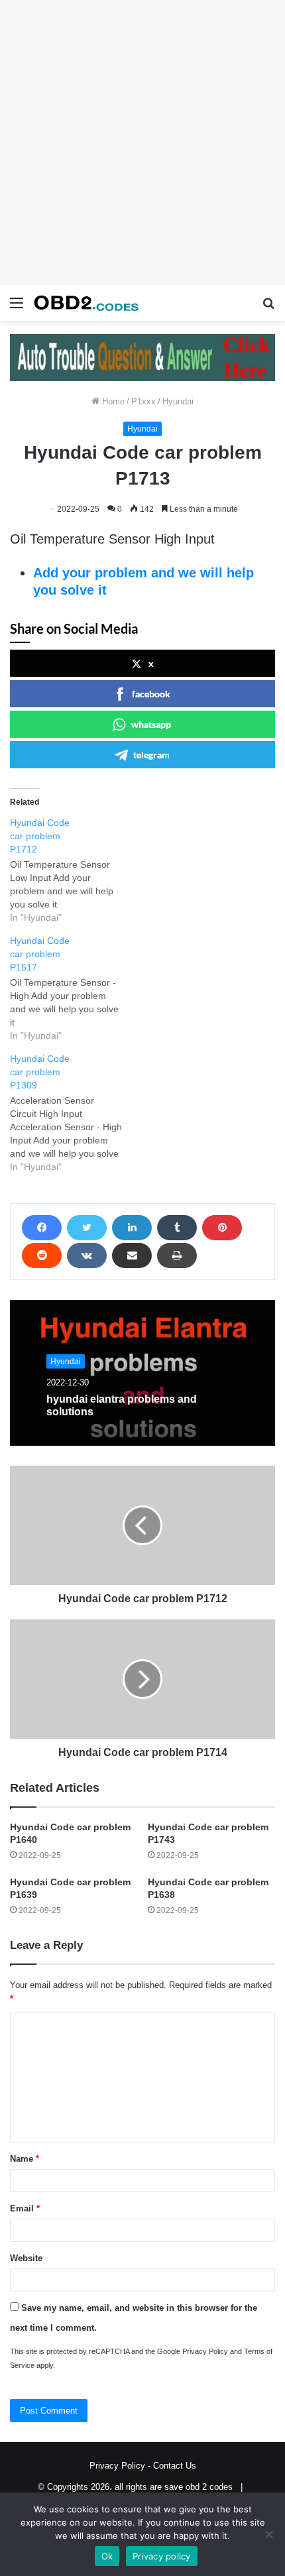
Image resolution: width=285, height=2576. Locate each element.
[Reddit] (42, 1256)
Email (25, 2208)
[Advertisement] (142, 143)
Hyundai (178, 401)
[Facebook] (42, 1228)
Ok (107, 2556)
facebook (151, 694)
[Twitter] (87, 1228)
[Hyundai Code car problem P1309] (73, 1113)
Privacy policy (162, 2556)
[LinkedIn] (132, 1228)
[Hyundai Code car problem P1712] (73, 870)
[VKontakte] (87, 1256)
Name (25, 2159)
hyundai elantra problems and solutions (122, 1405)
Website (26, 2258)
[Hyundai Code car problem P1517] (73, 988)
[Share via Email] (132, 1256)
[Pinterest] (222, 1228)
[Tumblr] (177, 1228)
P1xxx (143, 401)
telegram (151, 755)
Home (112, 401)
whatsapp (151, 724)
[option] (142, 1373)
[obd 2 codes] (86, 303)
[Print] (177, 1256)
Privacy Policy (205, 2351)
